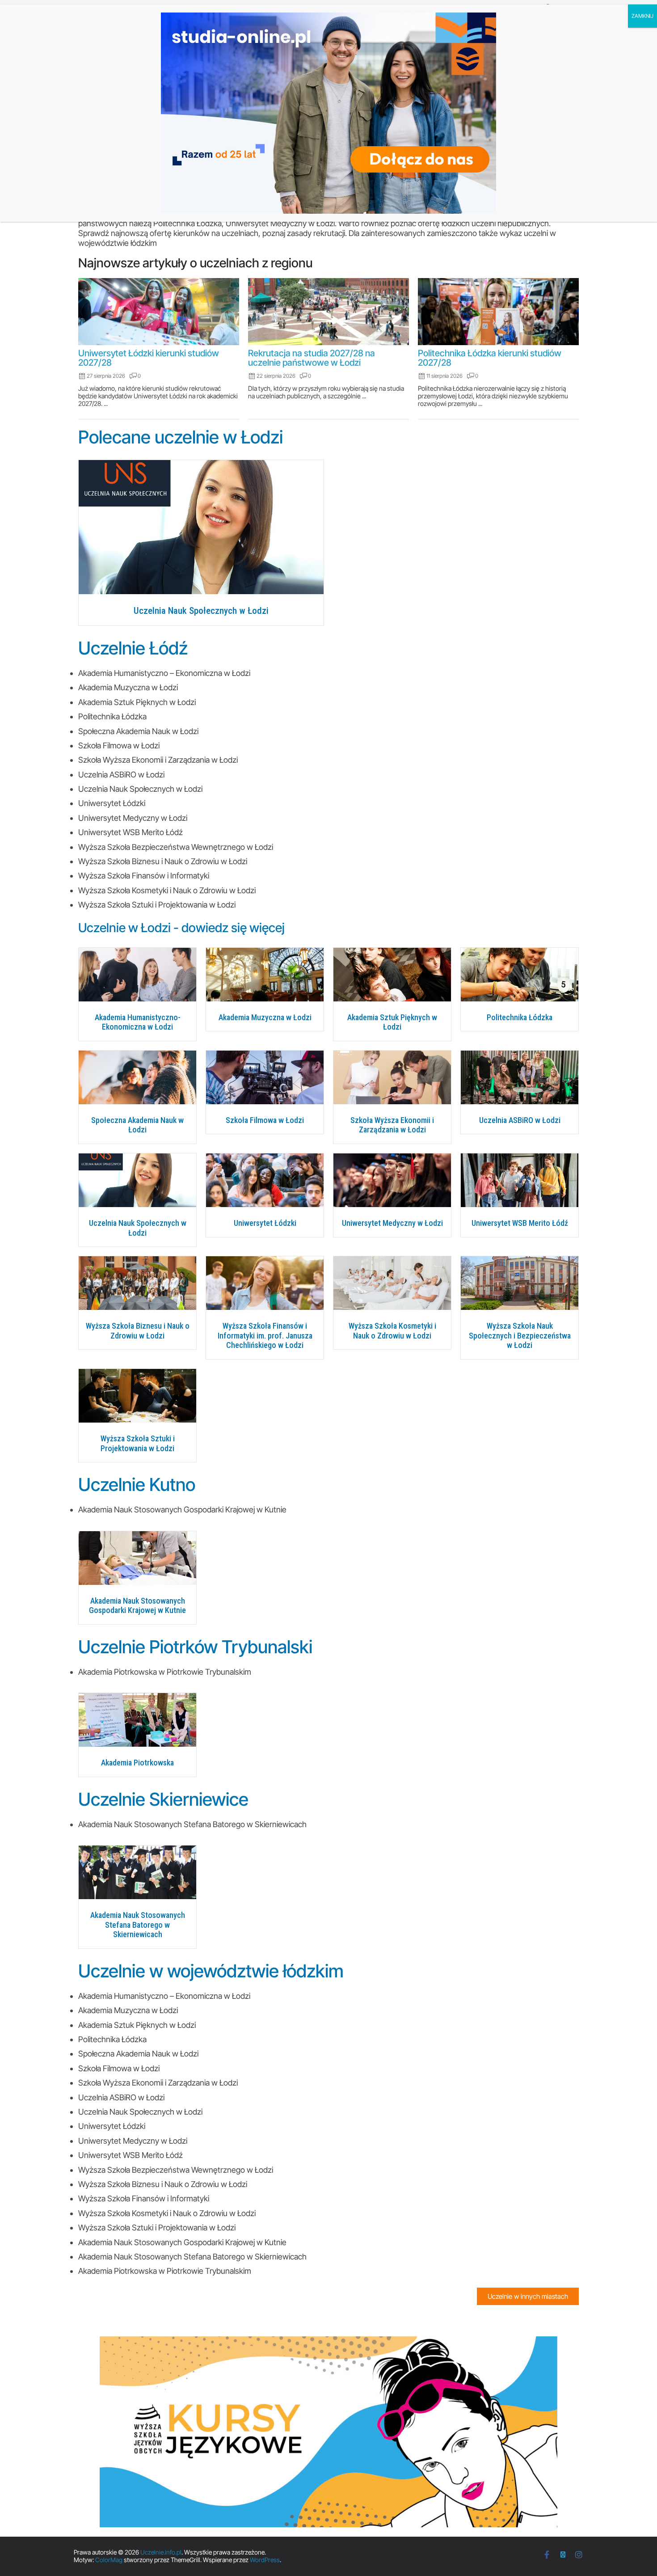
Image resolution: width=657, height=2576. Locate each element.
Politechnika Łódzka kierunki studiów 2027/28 (490, 358)
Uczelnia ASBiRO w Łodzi (520, 1120)
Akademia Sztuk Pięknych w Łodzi (392, 1022)
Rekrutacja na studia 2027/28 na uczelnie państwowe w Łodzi (312, 358)
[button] (528, 2296)
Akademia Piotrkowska (137, 1763)
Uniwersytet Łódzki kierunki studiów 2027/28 (149, 358)
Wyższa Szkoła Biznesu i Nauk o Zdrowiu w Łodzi (138, 1331)
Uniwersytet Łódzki (265, 1223)
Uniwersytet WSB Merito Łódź (520, 1223)
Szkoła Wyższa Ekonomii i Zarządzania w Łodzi (392, 1125)
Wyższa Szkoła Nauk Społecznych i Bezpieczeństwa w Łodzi (520, 1335)
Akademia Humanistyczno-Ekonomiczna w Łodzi (138, 1022)
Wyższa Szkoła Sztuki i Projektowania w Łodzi (138, 1443)
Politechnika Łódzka (520, 1017)
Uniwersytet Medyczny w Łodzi (392, 1223)
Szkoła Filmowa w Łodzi (265, 1120)
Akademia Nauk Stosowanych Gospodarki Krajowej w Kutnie (137, 1606)
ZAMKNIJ (642, 16)
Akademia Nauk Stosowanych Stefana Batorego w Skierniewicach (138, 1925)
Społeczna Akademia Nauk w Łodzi (137, 1125)
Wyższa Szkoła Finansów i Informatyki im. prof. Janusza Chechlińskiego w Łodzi (265, 1335)
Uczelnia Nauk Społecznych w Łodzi (201, 611)
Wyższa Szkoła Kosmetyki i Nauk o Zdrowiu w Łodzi (392, 1331)
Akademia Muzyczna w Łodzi (265, 1017)
